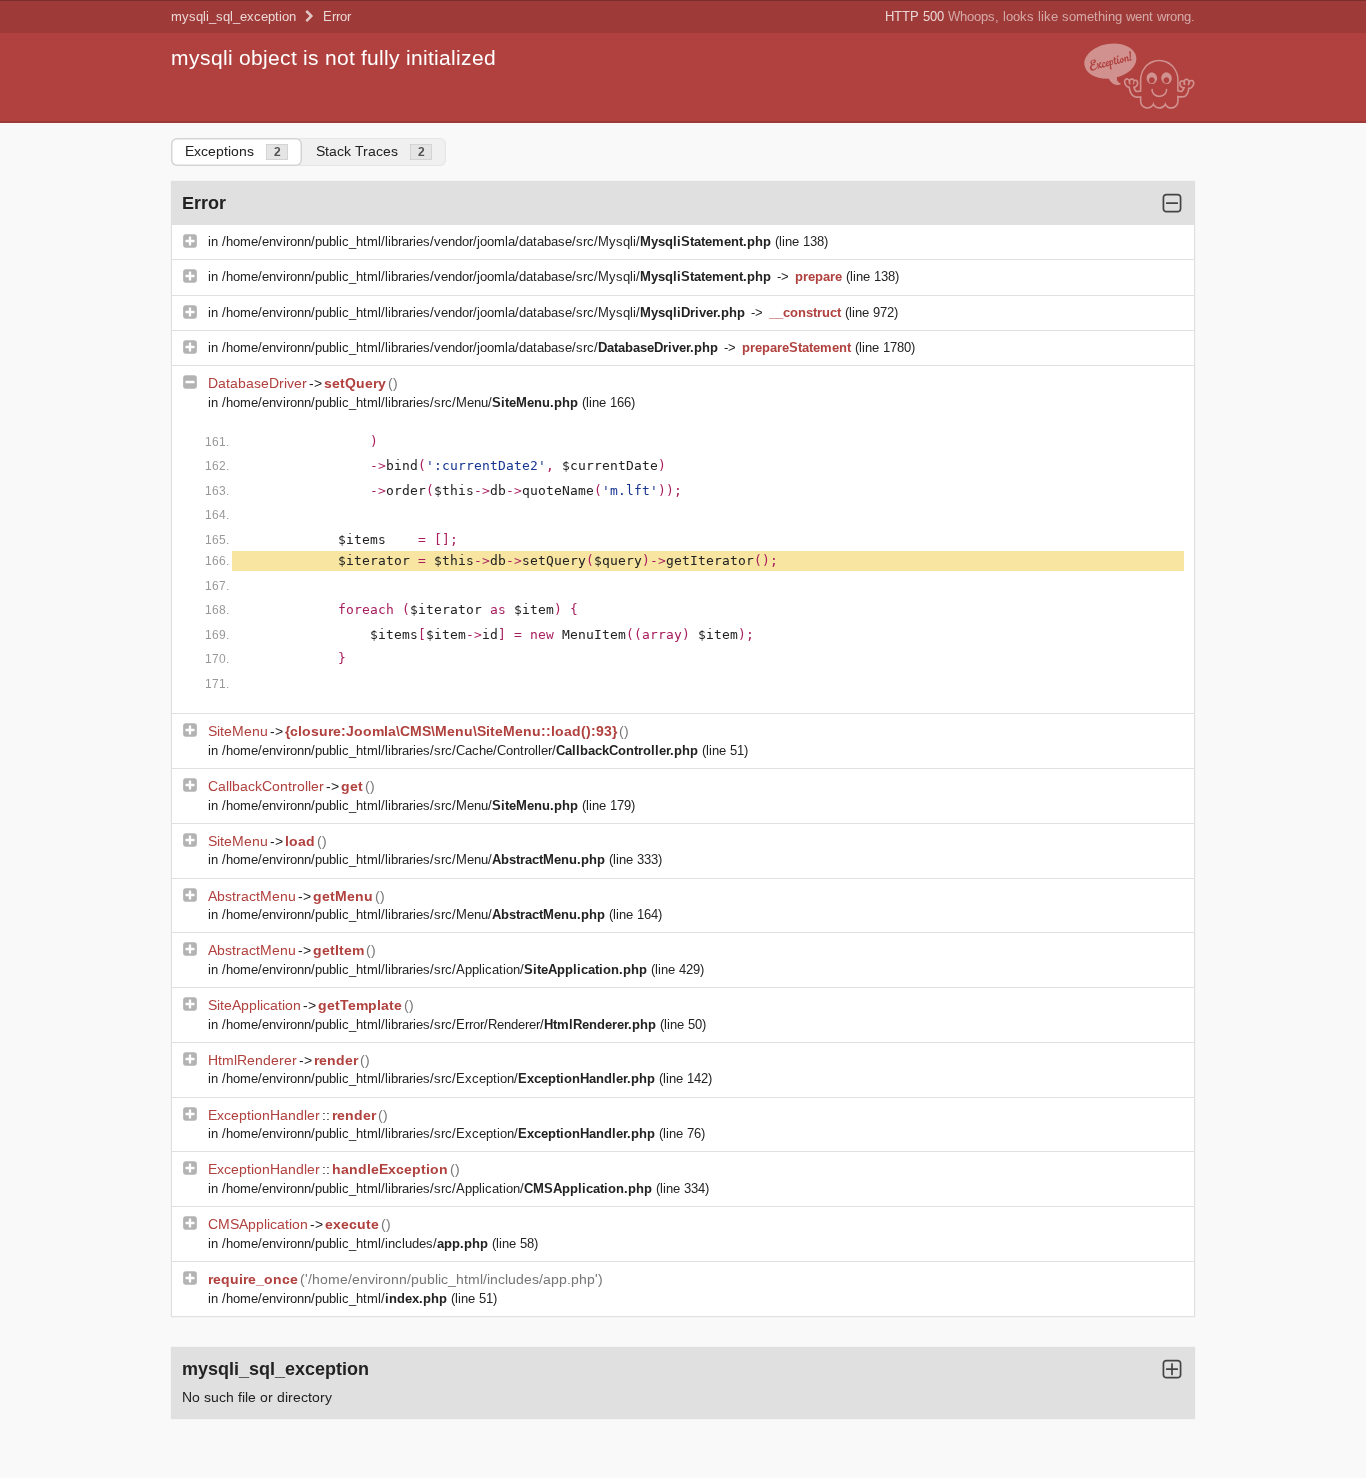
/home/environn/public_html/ (334, 1298)
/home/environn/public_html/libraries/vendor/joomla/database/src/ (470, 347)
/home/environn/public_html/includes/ (355, 1243)
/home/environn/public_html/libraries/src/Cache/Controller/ (460, 750)
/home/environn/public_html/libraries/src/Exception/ (438, 1078)
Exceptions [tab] (233, 151)
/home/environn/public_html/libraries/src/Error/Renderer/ (439, 1024)
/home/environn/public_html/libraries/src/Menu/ (400, 402)
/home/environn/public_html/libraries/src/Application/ (434, 969)
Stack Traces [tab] (370, 151)
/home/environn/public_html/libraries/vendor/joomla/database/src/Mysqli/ (496, 241)
